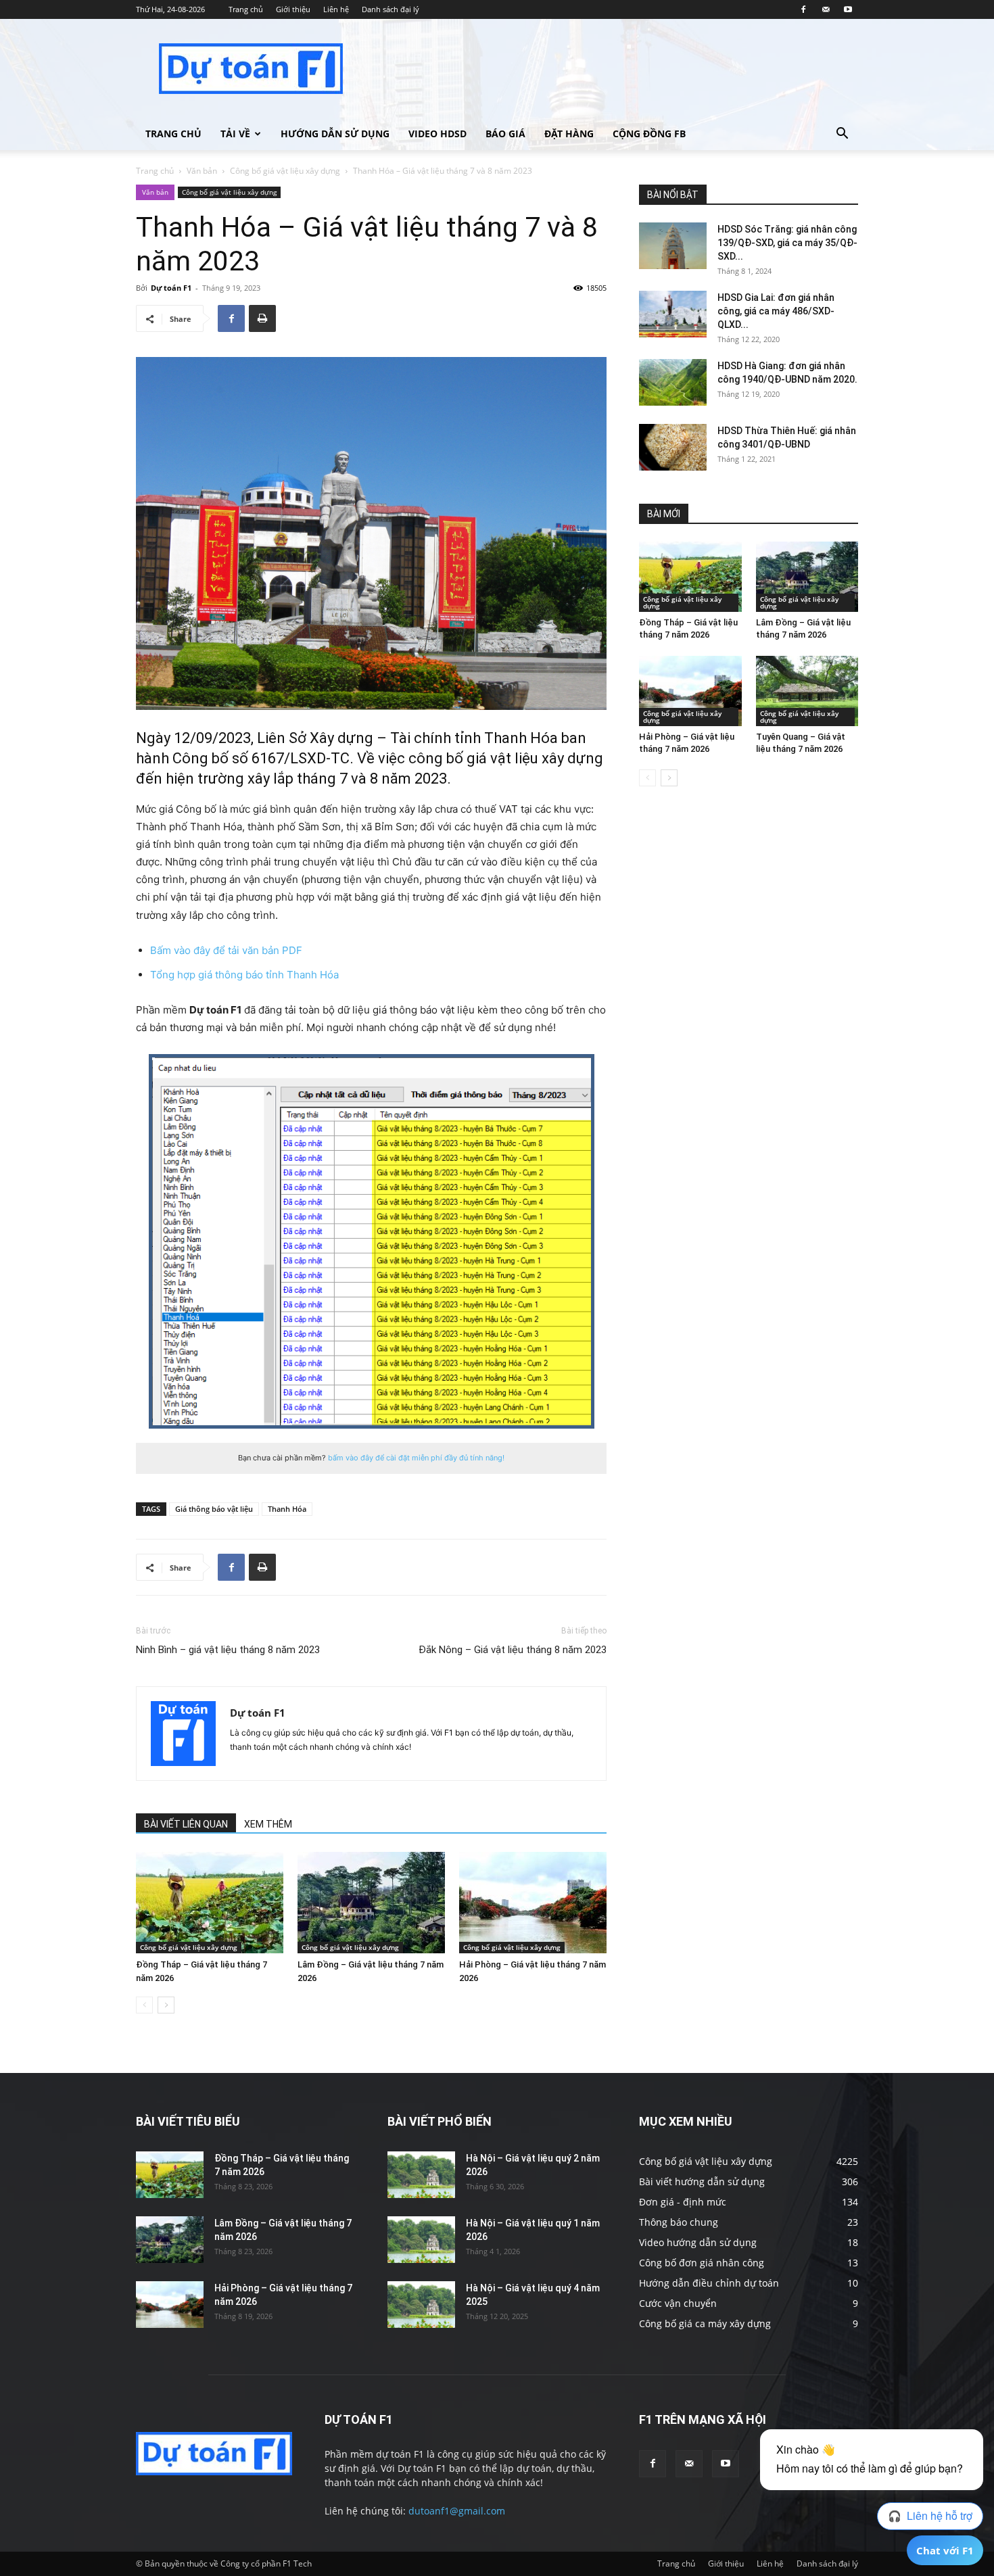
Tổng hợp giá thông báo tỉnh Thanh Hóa (244, 975)
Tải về (235, 134)
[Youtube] (848, 9)
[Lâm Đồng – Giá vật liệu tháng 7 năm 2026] (371, 1903)
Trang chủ (246, 9)
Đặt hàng (569, 134)
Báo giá (505, 134)
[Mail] (826, 9)
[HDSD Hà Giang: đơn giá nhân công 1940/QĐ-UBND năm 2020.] (673, 382)
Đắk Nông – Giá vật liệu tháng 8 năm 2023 (513, 1650)
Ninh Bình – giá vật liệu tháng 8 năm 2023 (228, 1650)
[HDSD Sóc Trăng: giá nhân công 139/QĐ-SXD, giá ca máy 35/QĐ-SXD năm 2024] (673, 246)
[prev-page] (144, 2005)
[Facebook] (803, 9)
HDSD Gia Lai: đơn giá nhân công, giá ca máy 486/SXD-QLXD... (776, 311)
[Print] (262, 318)
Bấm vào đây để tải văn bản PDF (226, 950)
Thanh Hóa (287, 1509)
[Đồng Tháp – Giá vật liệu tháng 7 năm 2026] (210, 1903)
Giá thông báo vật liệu (214, 1509)
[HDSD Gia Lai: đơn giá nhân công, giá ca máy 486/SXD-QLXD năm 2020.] (673, 314)
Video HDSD (437, 134)
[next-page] (166, 2005)
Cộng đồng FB (649, 134)
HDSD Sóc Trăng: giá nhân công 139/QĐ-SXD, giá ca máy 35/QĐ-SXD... (787, 243)
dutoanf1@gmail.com (457, 2511)
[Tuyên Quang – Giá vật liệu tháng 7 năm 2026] (807, 691)
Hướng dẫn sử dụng (335, 134)
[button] (842, 135)
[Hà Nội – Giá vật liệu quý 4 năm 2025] (421, 2305)
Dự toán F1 (171, 288)
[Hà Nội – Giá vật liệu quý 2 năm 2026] (421, 2175)
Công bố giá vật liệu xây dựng (285, 171)
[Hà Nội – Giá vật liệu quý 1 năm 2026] (421, 2240)
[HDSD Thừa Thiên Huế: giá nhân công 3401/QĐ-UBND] (673, 447)
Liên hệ (336, 9)
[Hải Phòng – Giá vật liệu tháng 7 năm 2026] (533, 1903)
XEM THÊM (268, 1824)
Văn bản (202, 171)
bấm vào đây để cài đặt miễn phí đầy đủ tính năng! (416, 1458)
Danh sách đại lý (390, 9)
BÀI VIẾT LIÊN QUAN (186, 1824)
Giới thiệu (293, 9)
